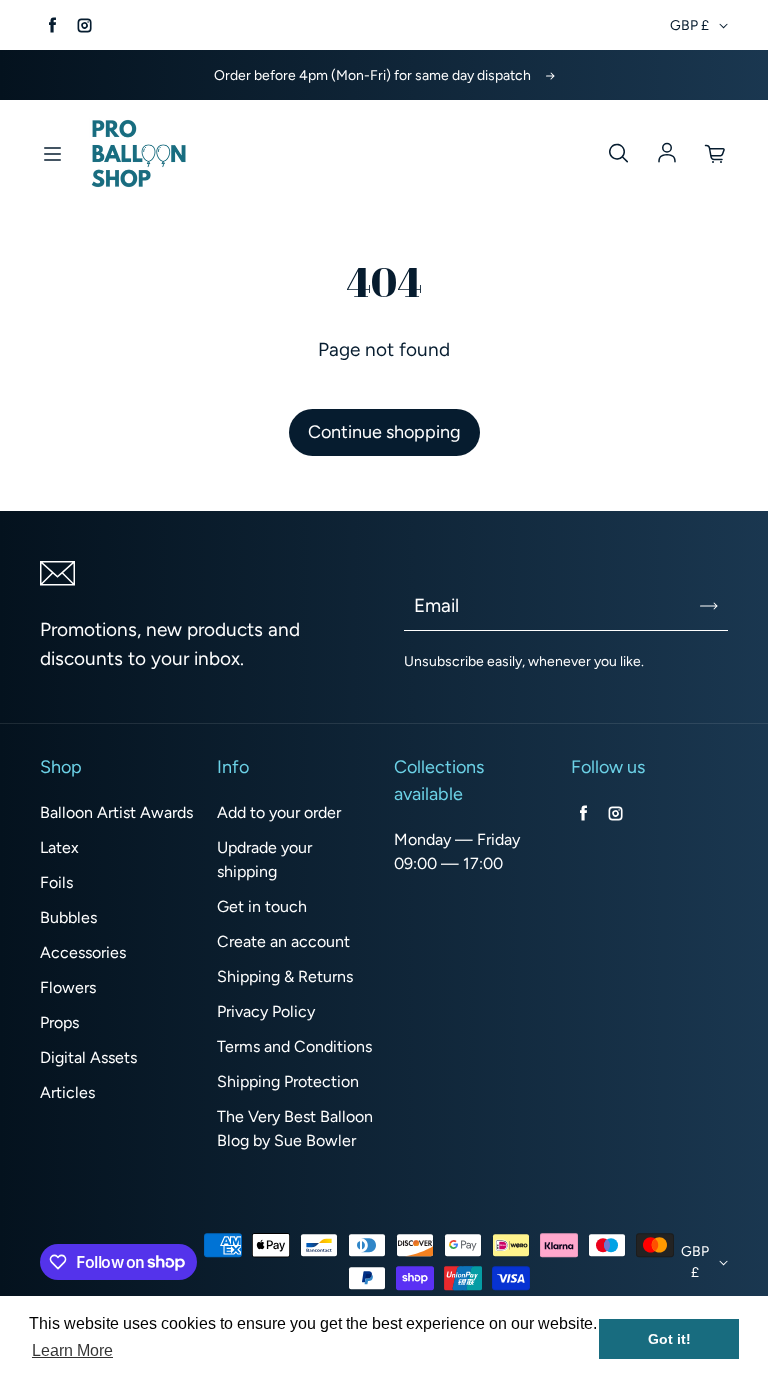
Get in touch (262, 906)
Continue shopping (384, 432)
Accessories (83, 952)
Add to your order (279, 812)
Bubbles (68, 917)
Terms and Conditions (294, 1046)
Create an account (283, 941)
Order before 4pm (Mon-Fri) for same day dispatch (372, 75)
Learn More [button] (72, 1350)
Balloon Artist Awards (116, 812)
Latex (59, 847)
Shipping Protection (288, 1081)
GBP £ (689, 25)
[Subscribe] (709, 606)
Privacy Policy (266, 1011)
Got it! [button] (669, 1339)
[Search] (618, 154)
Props (59, 1022)
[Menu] (52, 154)
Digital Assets (88, 1057)
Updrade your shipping (264, 859)
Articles (67, 1092)
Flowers (68, 987)
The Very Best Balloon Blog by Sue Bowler (295, 1128)
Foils (56, 882)
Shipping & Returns (285, 976)
